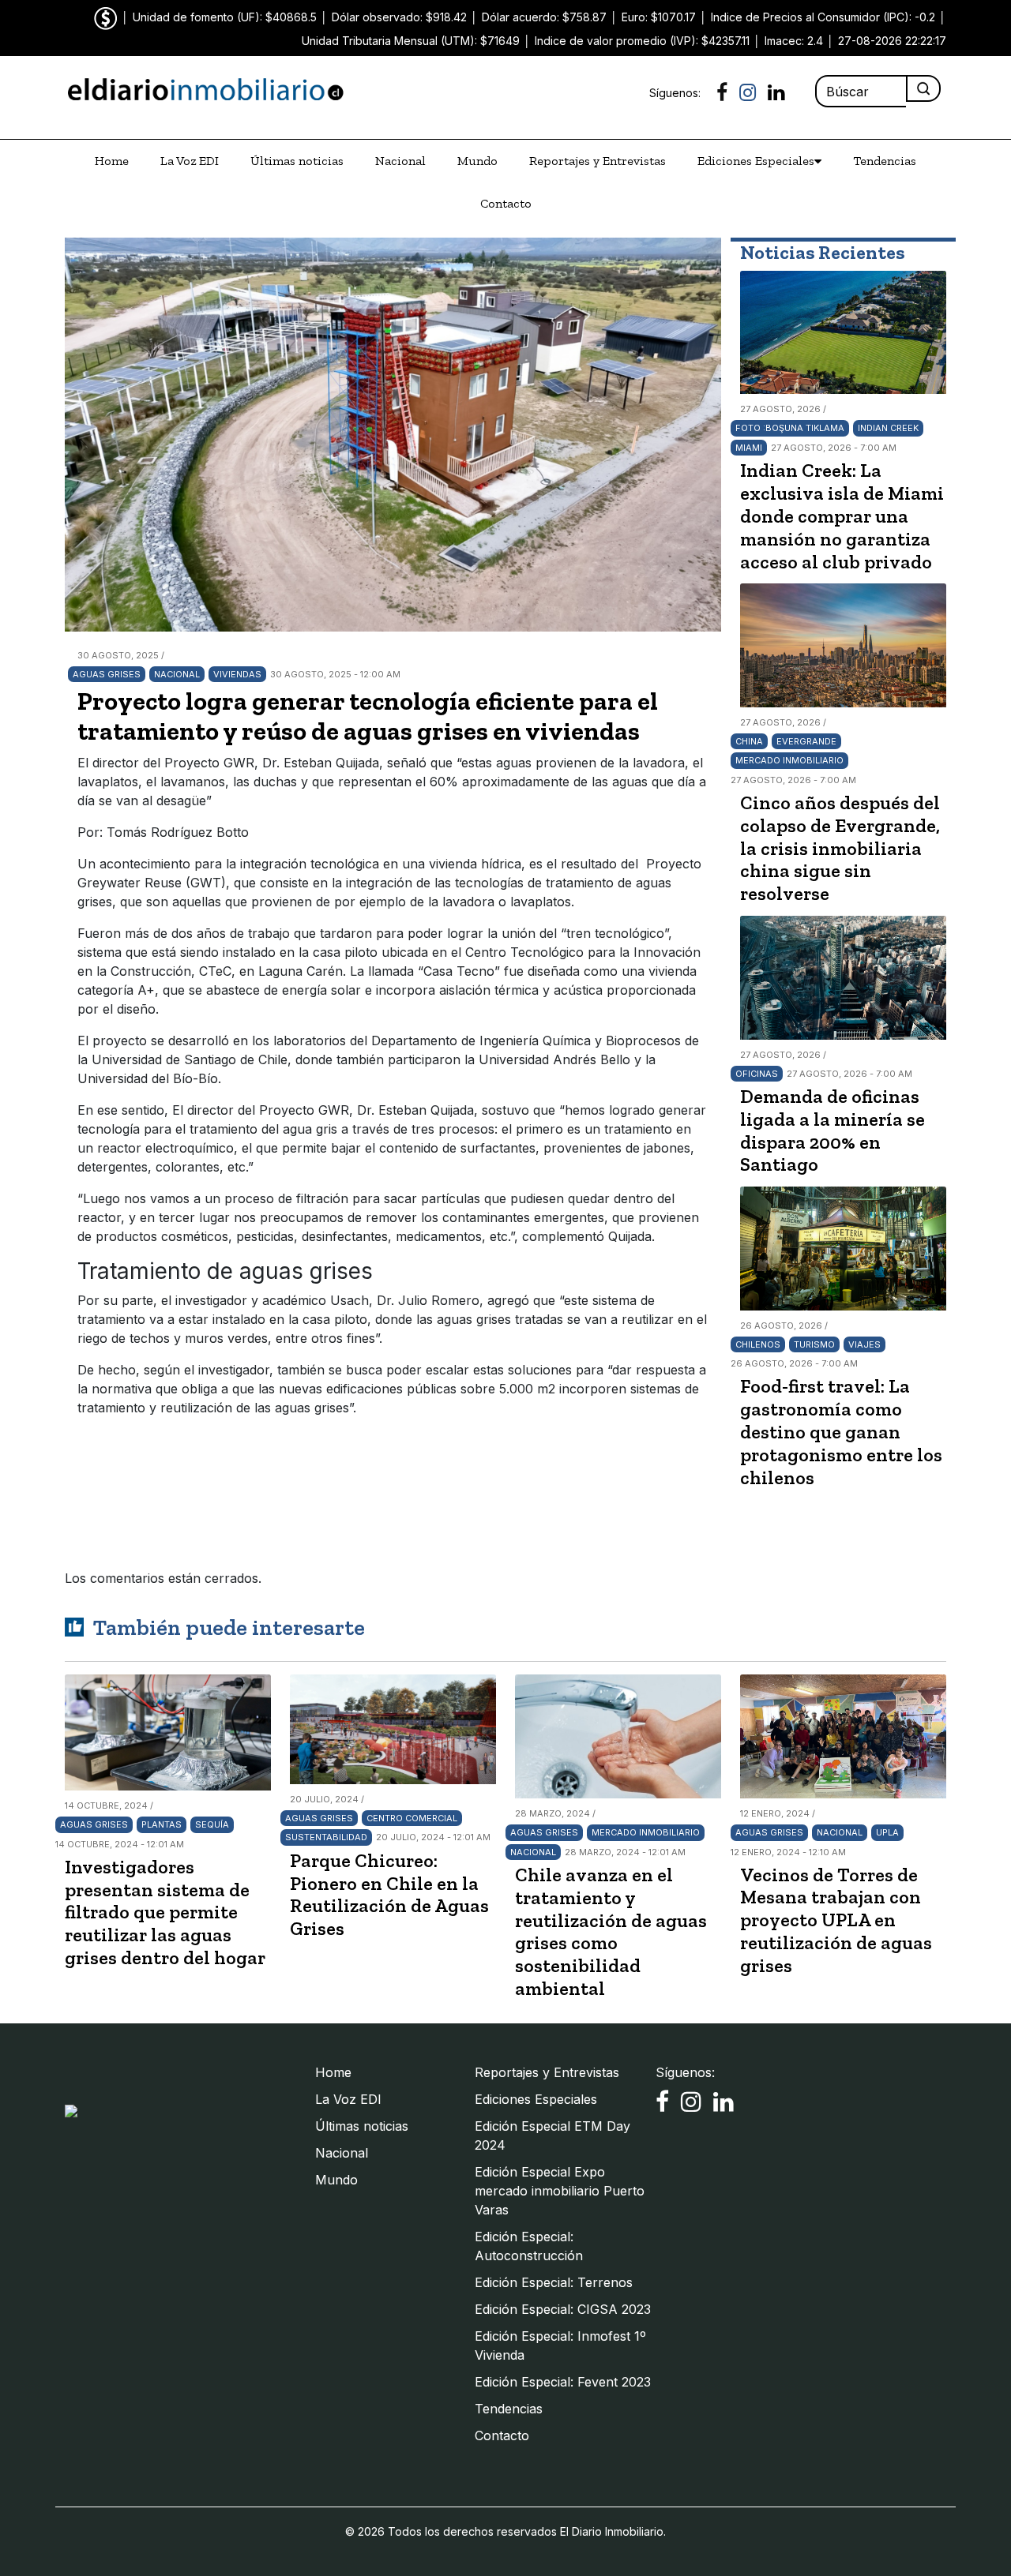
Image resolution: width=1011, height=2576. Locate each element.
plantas (162, 1824)
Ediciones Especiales (756, 161)
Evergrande (806, 741)
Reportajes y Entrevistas (598, 161)
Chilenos (758, 1344)
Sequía (212, 1824)
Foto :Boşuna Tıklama (790, 428)
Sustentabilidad (326, 1837)
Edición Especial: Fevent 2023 (563, 2382)
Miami (749, 448)
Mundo (477, 161)
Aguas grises (107, 674)
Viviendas (237, 674)
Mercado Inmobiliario (789, 760)
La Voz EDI (190, 161)
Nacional (400, 161)
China (749, 741)
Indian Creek (888, 428)
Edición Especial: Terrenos (554, 2282)
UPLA (887, 1832)
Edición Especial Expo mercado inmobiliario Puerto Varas (560, 2191)
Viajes (864, 1344)
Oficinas (757, 1074)
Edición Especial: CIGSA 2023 (563, 2309)
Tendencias (885, 161)
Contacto (506, 203)
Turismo (814, 1344)
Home (112, 161)
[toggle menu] (818, 161)
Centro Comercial (412, 1818)
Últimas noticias (297, 161)
